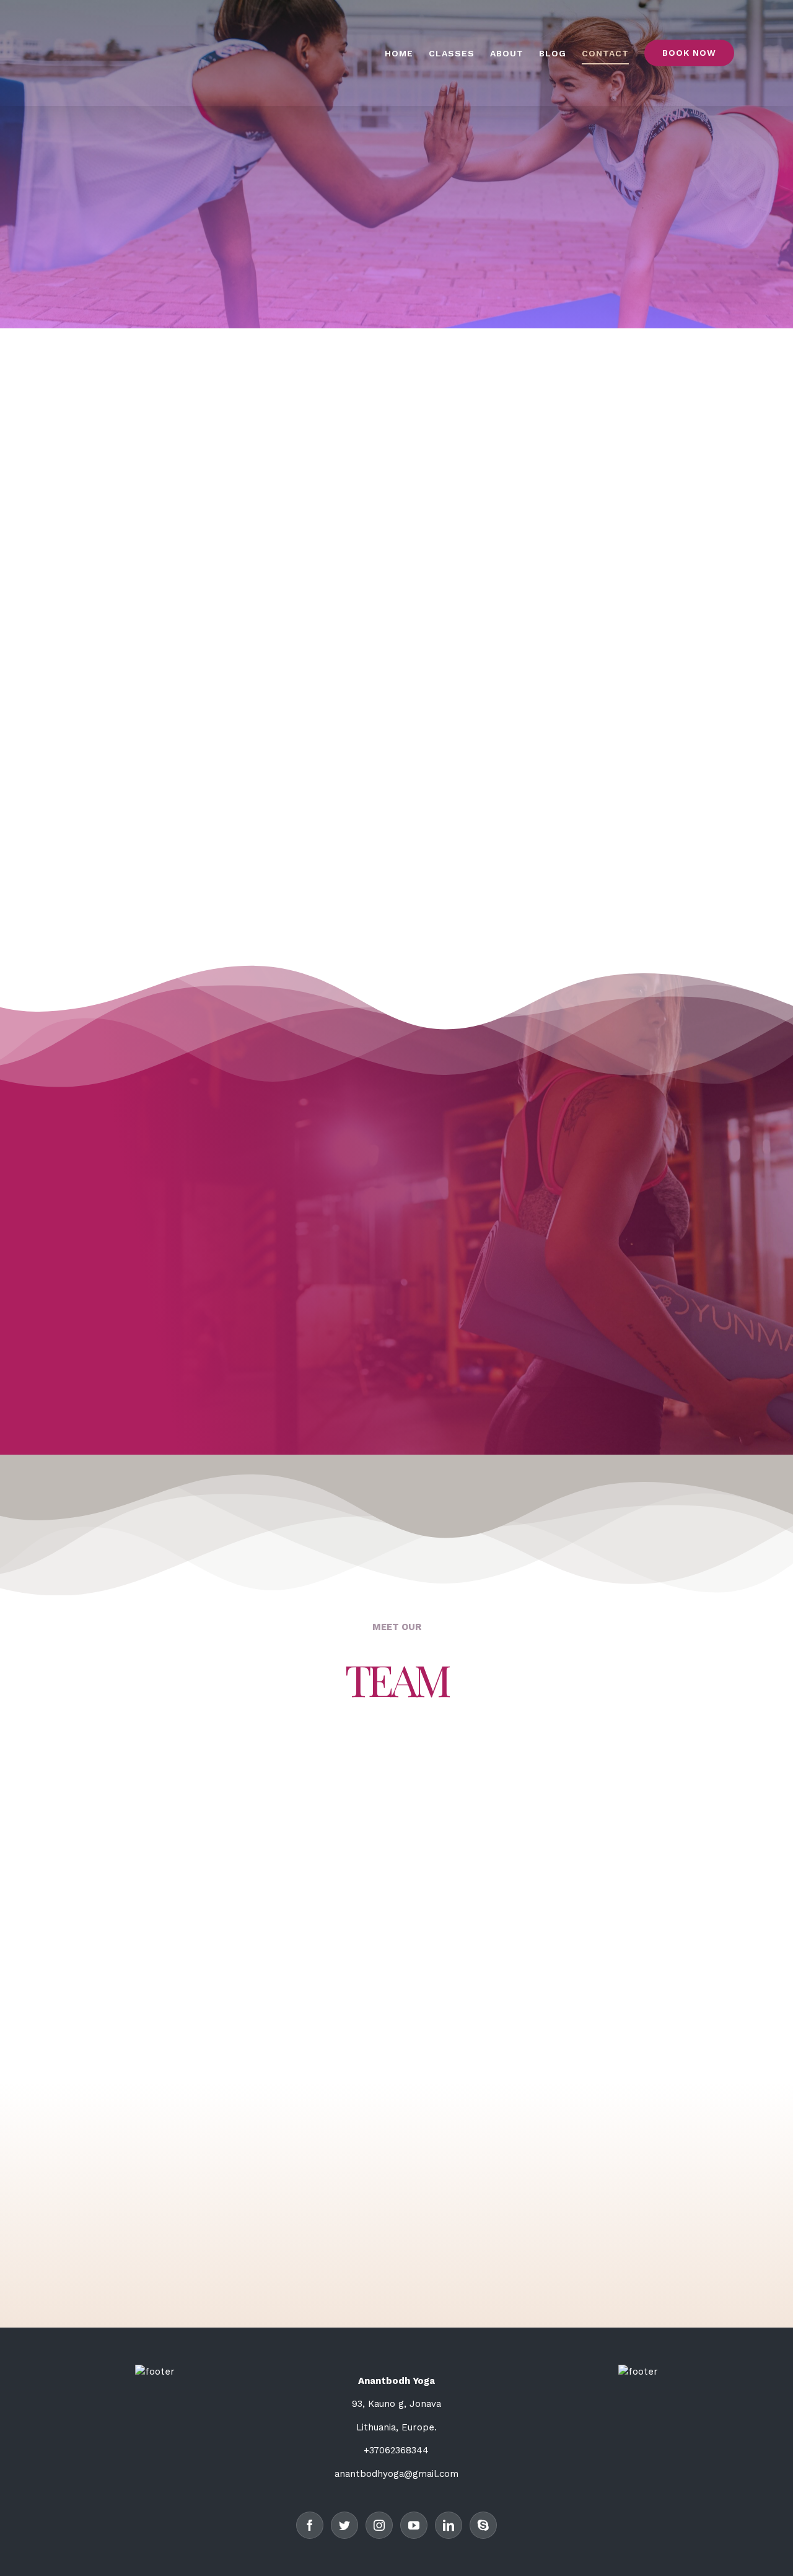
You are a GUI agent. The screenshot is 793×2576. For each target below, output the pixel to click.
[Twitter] (344, 2525)
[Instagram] (379, 2525)
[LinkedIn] (449, 2525)
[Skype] (483, 2525)
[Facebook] (310, 2525)
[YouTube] (414, 2525)
